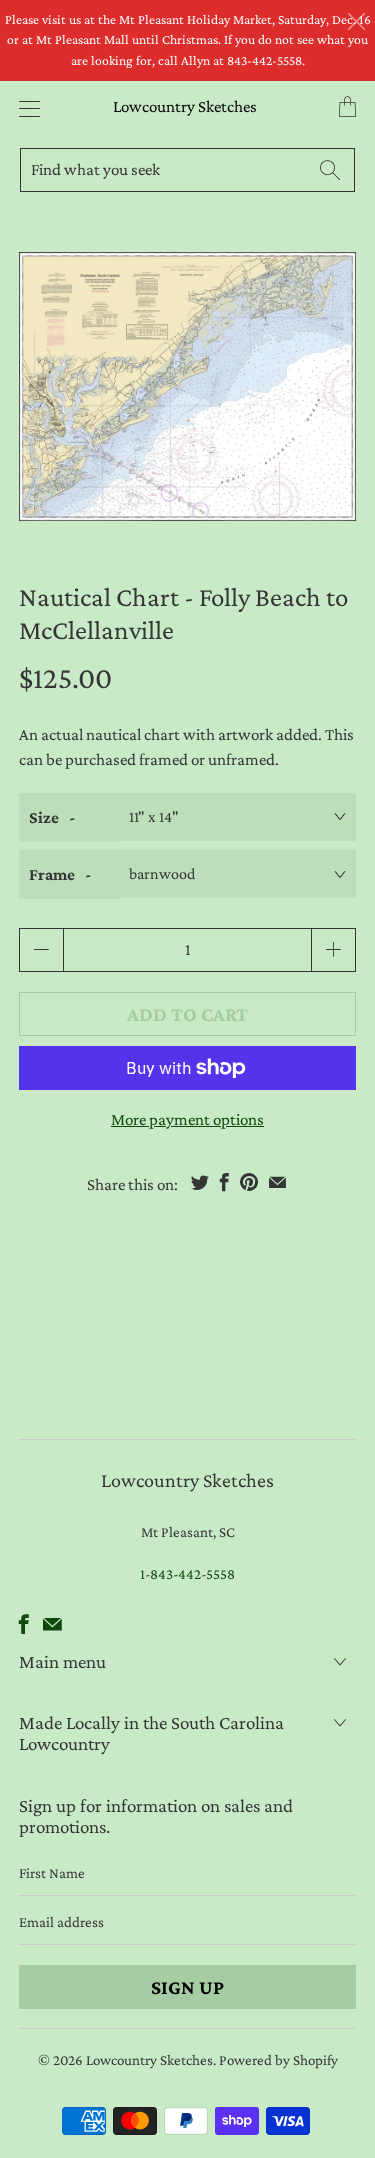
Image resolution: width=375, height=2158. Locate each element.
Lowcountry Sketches (185, 106)
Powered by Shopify (278, 2060)
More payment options (187, 1119)
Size (44, 817)
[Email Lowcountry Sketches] (52, 1624)
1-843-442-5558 (187, 1574)
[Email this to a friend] (277, 1182)
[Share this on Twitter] (200, 1182)
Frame (52, 874)
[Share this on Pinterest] (249, 1182)
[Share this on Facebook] (224, 1182)
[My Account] (24, 108)
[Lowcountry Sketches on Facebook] (24, 1624)
